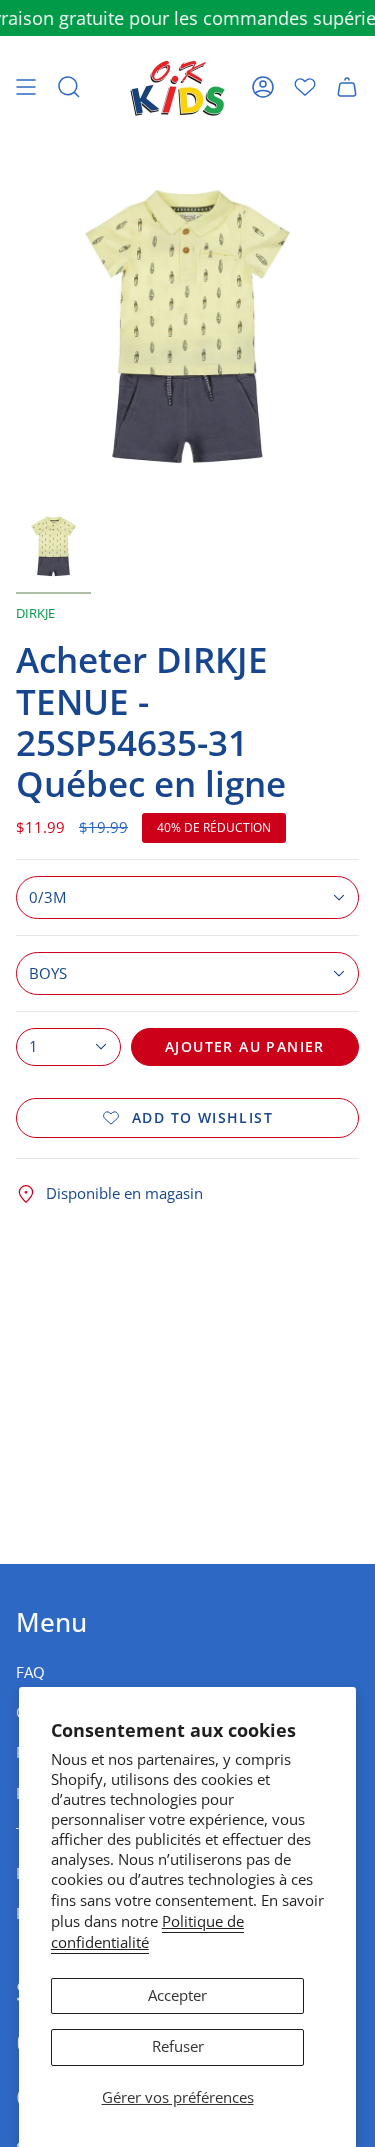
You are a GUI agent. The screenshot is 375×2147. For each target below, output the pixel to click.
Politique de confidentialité (147, 1932)
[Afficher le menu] (26, 87)
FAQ (30, 1672)
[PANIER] (347, 87)
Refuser (178, 2046)
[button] (69, 87)
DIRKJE (35, 613)
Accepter (177, 1995)
